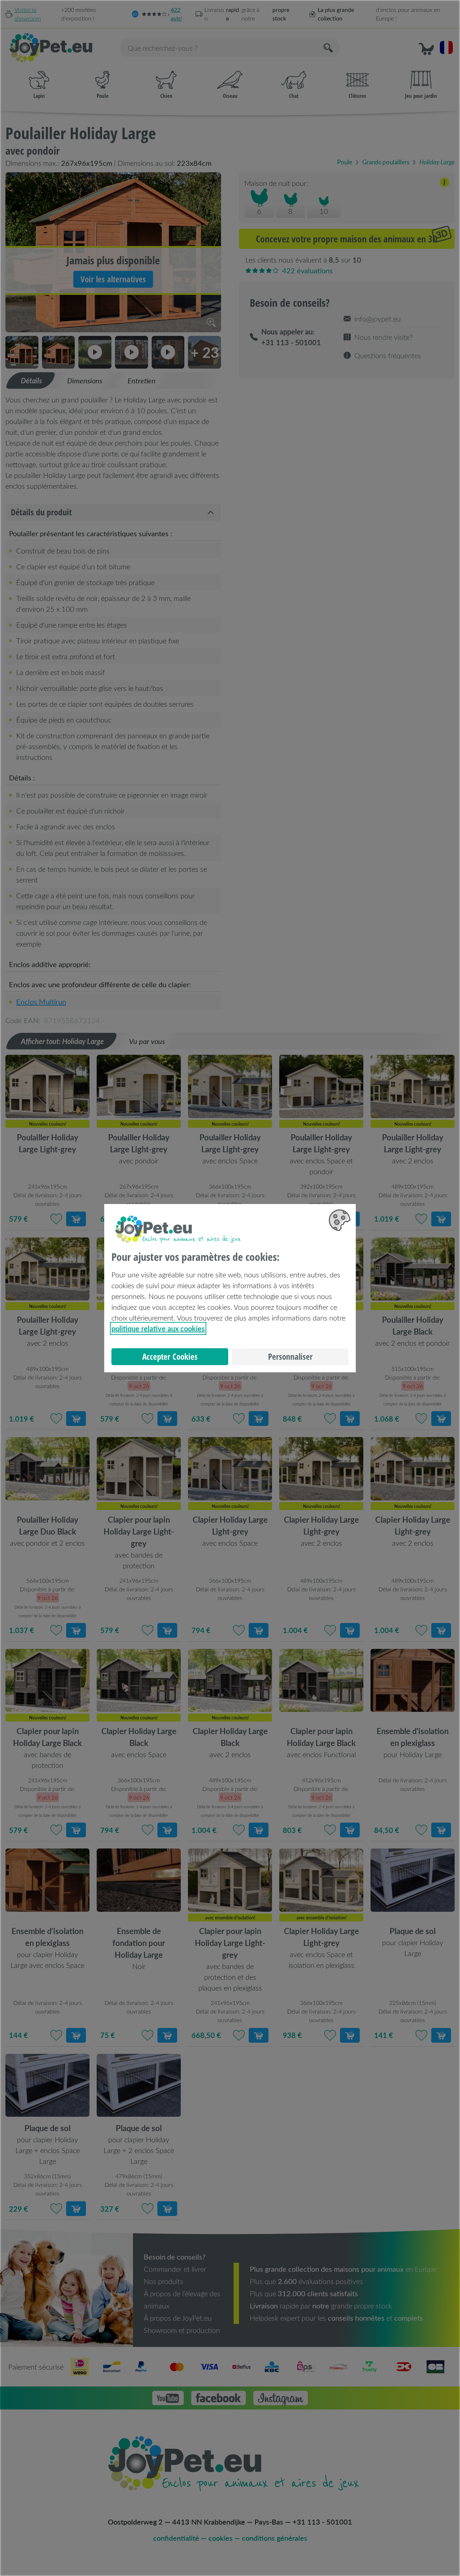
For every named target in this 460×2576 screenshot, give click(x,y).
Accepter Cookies (170, 1357)
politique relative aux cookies (158, 1328)
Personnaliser (290, 1357)
